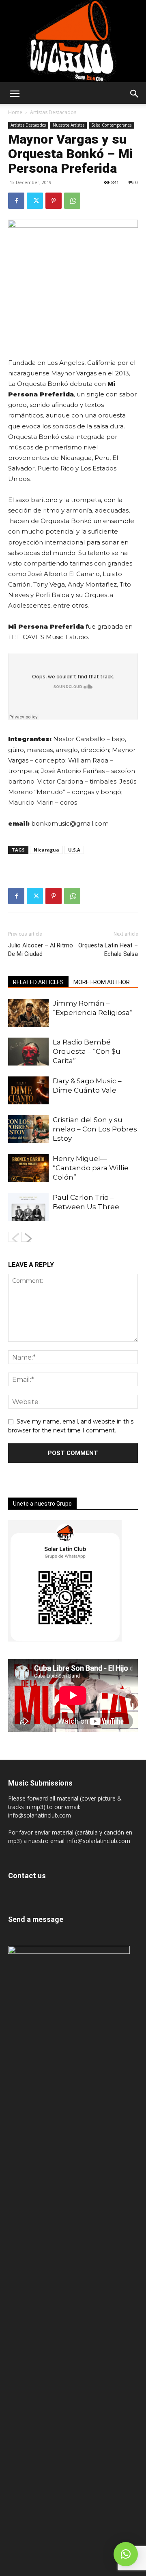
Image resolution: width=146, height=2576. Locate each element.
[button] (15, 94)
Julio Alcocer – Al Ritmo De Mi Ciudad (41, 950)
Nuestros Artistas (69, 125)
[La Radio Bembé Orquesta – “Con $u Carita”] (28, 1052)
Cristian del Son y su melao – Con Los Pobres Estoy (95, 1129)
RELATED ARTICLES (38, 982)
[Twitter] (35, 201)
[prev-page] (13, 1237)
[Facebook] (16, 201)
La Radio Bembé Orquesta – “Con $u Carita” (87, 1051)
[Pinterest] (54, 201)
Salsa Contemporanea (112, 125)
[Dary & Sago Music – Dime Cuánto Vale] (28, 1090)
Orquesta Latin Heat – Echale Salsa (108, 950)
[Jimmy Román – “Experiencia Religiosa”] (28, 1013)
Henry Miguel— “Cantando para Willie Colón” (91, 1168)
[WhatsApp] (72, 201)
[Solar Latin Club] (73, 41)
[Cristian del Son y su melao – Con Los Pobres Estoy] (28, 1129)
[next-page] (26, 1237)
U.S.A (74, 850)
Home (15, 112)
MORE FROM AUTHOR (102, 982)
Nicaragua (46, 850)
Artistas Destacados (53, 112)
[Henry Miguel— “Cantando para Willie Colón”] (28, 1168)
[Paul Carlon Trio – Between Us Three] (28, 1207)
